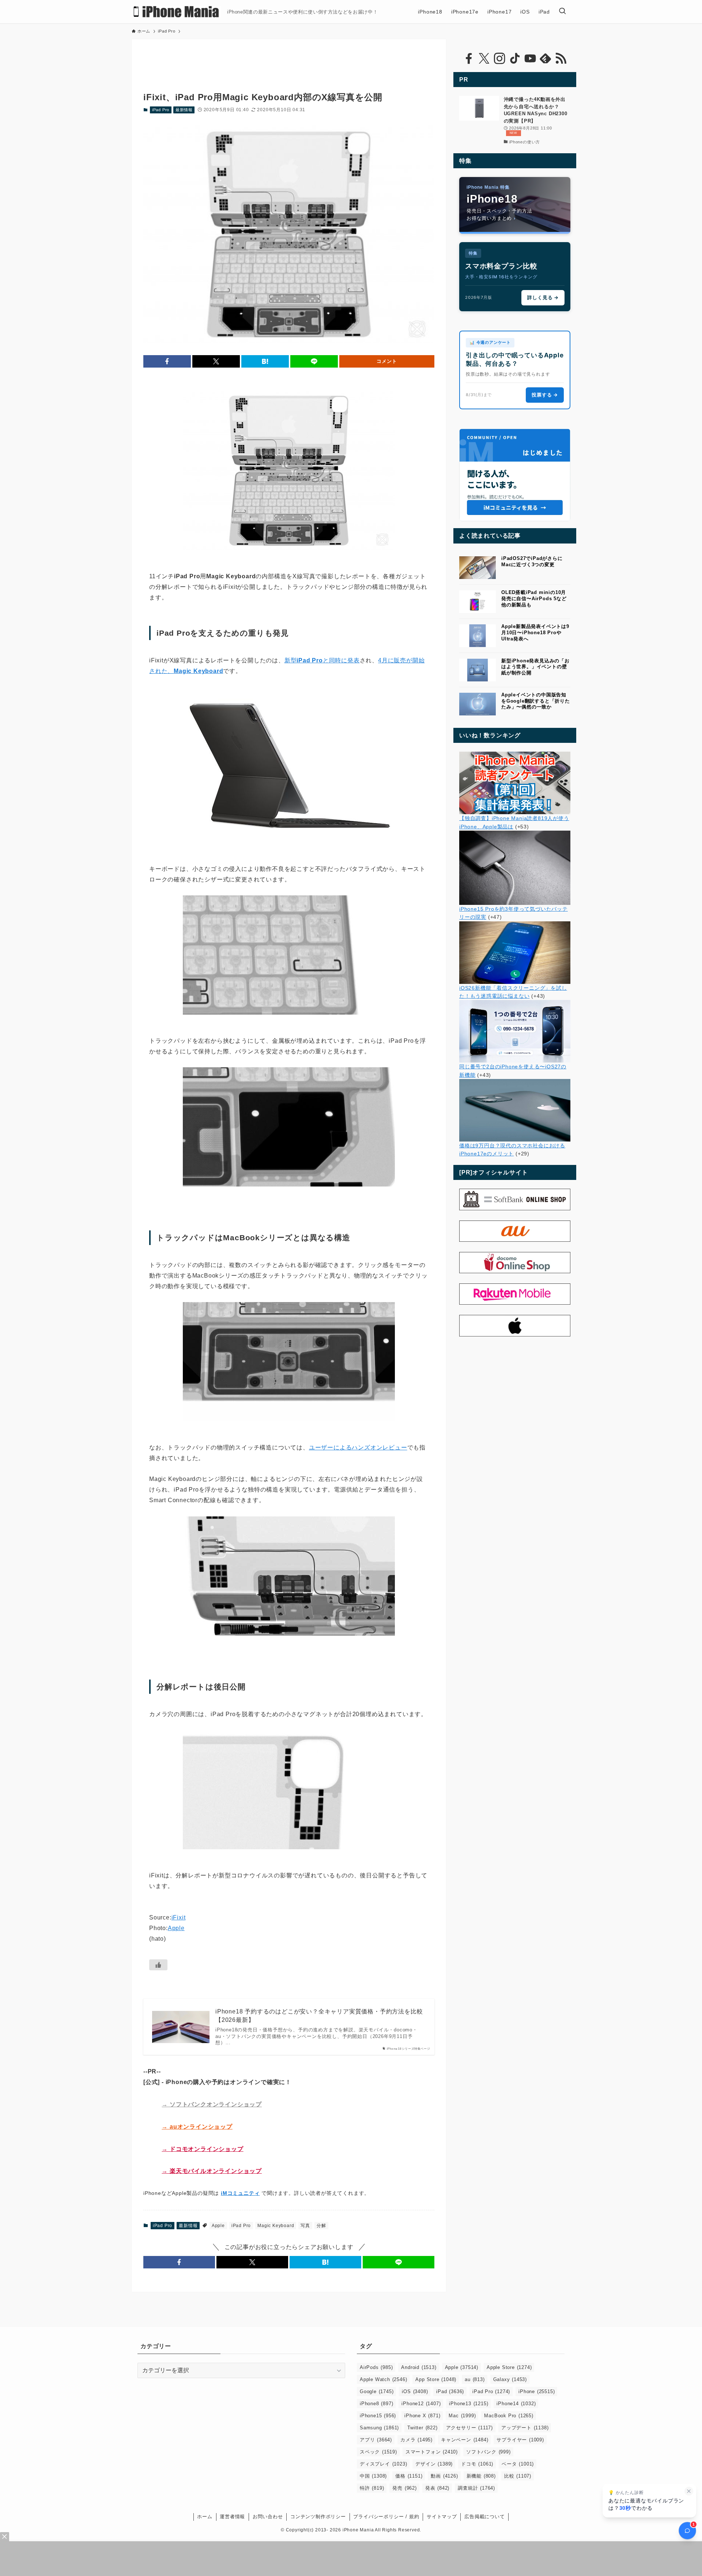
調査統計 (476, 2488)
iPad (450, 2391)
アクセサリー (469, 2428)
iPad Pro (161, 110)
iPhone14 (516, 2404)
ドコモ (477, 2464)
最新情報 (184, 110)
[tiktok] (515, 59)
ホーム (205, 2517)
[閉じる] (689, 2491)
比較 (518, 2476)
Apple (176, 1928)
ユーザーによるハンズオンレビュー (358, 1447)
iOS (415, 2391)
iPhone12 (421, 2404)
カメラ (416, 2440)
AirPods (376, 2367)
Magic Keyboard (276, 2226)
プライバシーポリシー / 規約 (386, 2517)
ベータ (518, 2464)
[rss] (561, 59)
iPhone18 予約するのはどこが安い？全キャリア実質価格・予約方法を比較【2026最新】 (319, 2015)
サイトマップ (442, 2517)
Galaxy (510, 2379)
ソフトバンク (488, 2452)
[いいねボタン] (158, 1965)
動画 (444, 2476)
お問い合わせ (268, 2517)
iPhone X (422, 2416)
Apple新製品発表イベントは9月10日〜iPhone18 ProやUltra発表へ (535, 633)
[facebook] (469, 59)
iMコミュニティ (240, 2193)
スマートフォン (432, 2452)
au (475, 2379)
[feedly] (546, 59)
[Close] (5, 2537)
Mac (462, 2416)
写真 (305, 2226)
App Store (436, 2379)
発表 (437, 2488)
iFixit (179, 1917)
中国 (373, 2476)
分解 (321, 2226)
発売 (404, 2488)
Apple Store (509, 2367)
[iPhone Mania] (176, 12)
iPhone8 (376, 2404)
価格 (409, 2476)
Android (419, 2367)
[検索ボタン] (562, 12)
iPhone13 (469, 2404)
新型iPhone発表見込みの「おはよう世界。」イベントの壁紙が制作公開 (535, 667)
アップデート (525, 2428)
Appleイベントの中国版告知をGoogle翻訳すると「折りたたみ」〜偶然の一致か (536, 701)
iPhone (537, 2391)
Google (377, 2391)
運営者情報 (232, 2517)
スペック (378, 2452)
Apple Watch (383, 2379)
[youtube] (530, 59)
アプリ (376, 2440)
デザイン (434, 2464)
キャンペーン (465, 2440)
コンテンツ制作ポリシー (318, 2517)
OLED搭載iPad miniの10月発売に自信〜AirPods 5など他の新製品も (534, 599)
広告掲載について (484, 2517)
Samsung (379, 2428)
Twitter (422, 2428)
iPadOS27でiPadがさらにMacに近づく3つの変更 (532, 561)
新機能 (481, 2476)
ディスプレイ (383, 2464)
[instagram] (499, 59)
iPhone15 (378, 2416)
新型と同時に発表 (322, 660)
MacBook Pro (509, 2416)
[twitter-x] (484, 59)
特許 (372, 2488)
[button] (167, 361)
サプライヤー (520, 2440)
